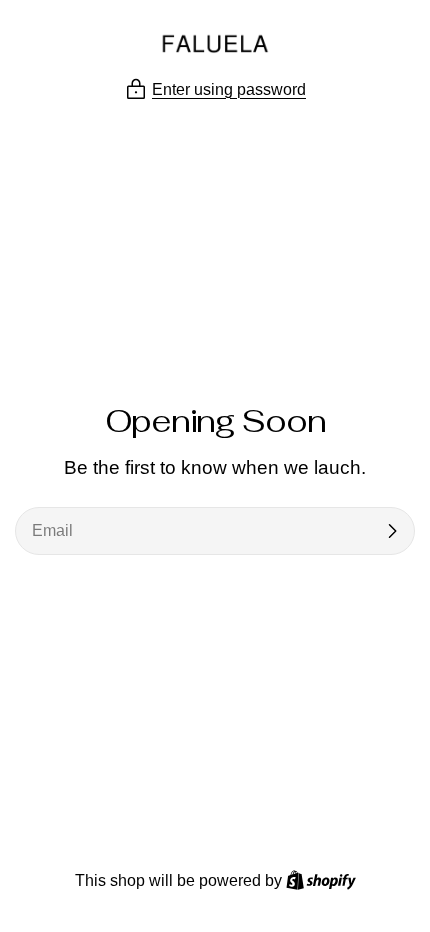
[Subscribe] (392, 531)
